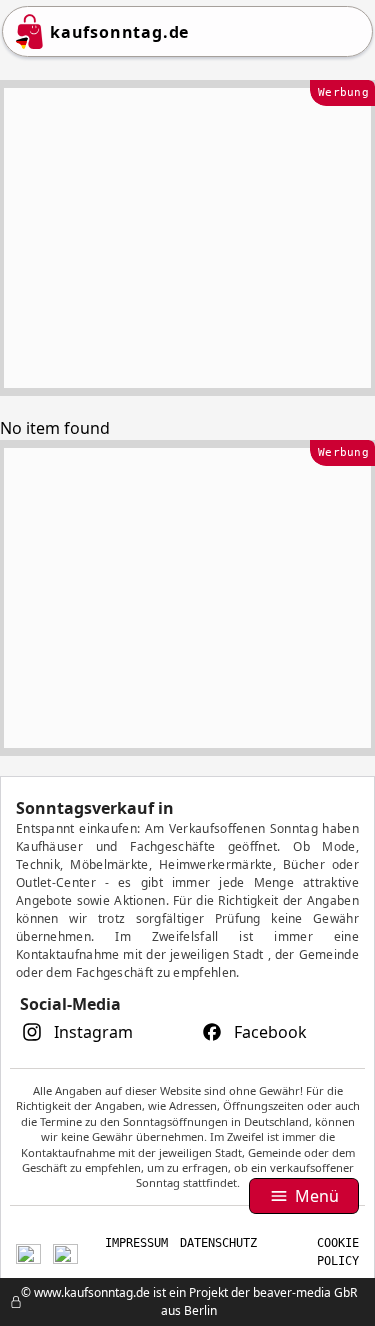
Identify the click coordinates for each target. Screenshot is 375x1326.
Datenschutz (218, 1243)
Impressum (136, 1243)
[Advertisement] (187, 238)
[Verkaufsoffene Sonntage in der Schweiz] (28, 1251)
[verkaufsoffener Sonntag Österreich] (65, 1251)
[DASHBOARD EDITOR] (6, 1302)
